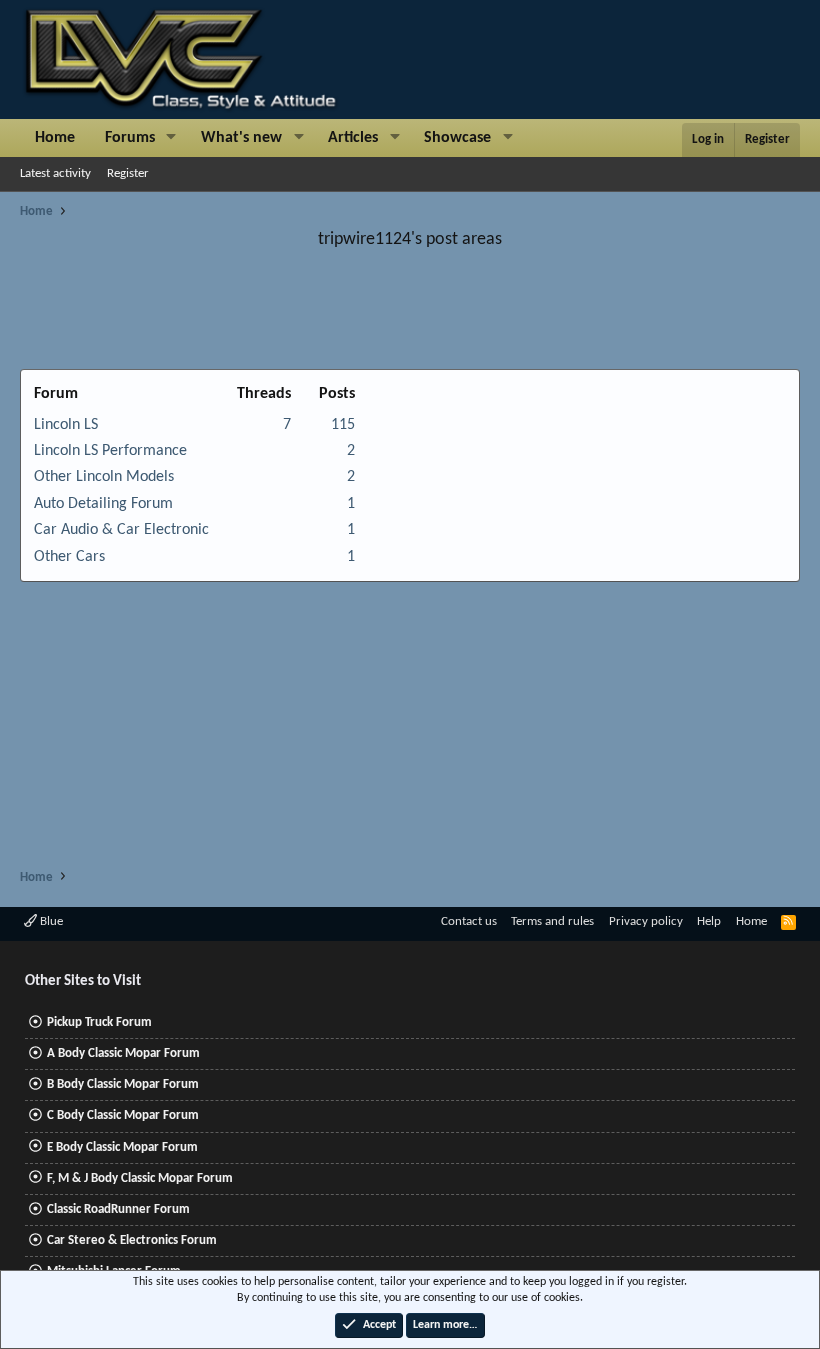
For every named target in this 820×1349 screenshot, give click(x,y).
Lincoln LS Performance (110, 451)
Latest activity (55, 173)
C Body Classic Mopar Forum (123, 1115)
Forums (130, 138)
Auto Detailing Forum (103, 504)
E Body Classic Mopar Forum (122, 1147)
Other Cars (69, 557)
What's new (241, 138)
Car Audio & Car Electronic (121, 530)
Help (709, 921)
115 (343, 425)
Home (55, 138)
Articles (353, 138)
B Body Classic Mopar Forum (123, 1084)
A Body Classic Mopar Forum (123, 1053)
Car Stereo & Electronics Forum (132, 1240)
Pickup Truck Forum (99, 1022)
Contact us (469, 921)
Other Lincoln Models (104, 477)
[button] (171, 138)
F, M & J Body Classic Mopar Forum (140, 1178)
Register (128, 173)
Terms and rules (552, 921)
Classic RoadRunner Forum (118, 1209)
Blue (50, 921)
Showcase (457, 138)
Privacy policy (646, 921)
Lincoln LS (66, 425)
